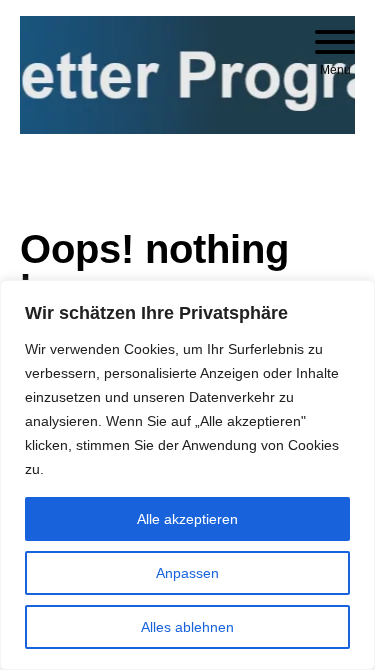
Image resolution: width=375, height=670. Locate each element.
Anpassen (187, 573)
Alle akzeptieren (187, 519)
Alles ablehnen (187, 627)
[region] (187, 475)
